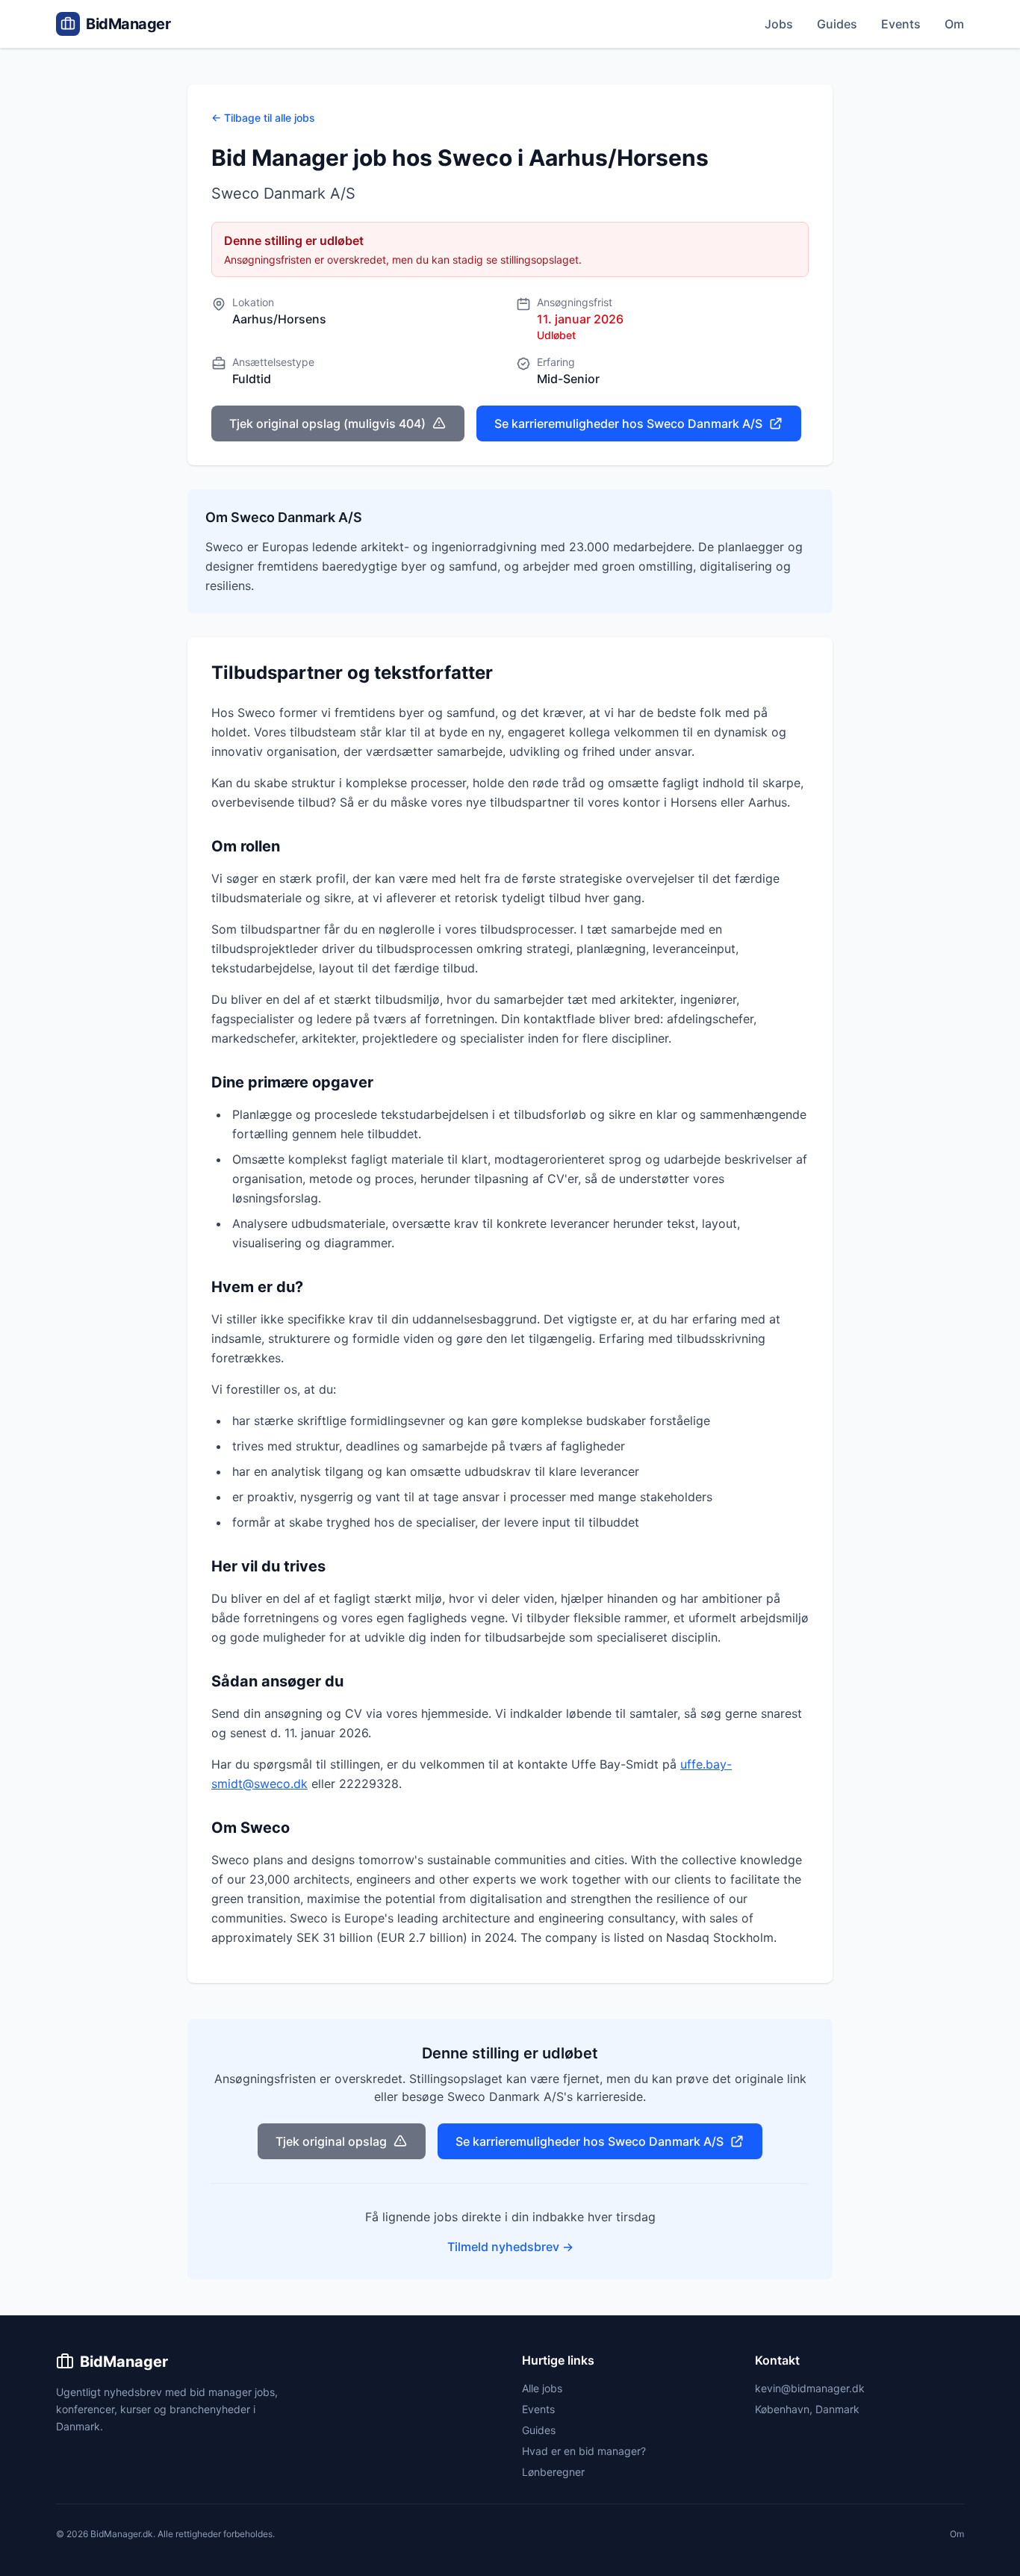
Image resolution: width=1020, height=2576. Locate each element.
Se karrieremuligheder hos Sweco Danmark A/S (628, 423)
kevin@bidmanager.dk (810, 2388)
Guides (837, 24)
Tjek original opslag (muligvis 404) (327, 423)
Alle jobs (542, 2388)
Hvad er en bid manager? (584, 2451)
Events (901, 24)
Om (954, 24)
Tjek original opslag (331, 2141)
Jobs (779, 24)
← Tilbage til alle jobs (263, 118)
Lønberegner (553, 2472)
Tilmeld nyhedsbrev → (510, 2247)
